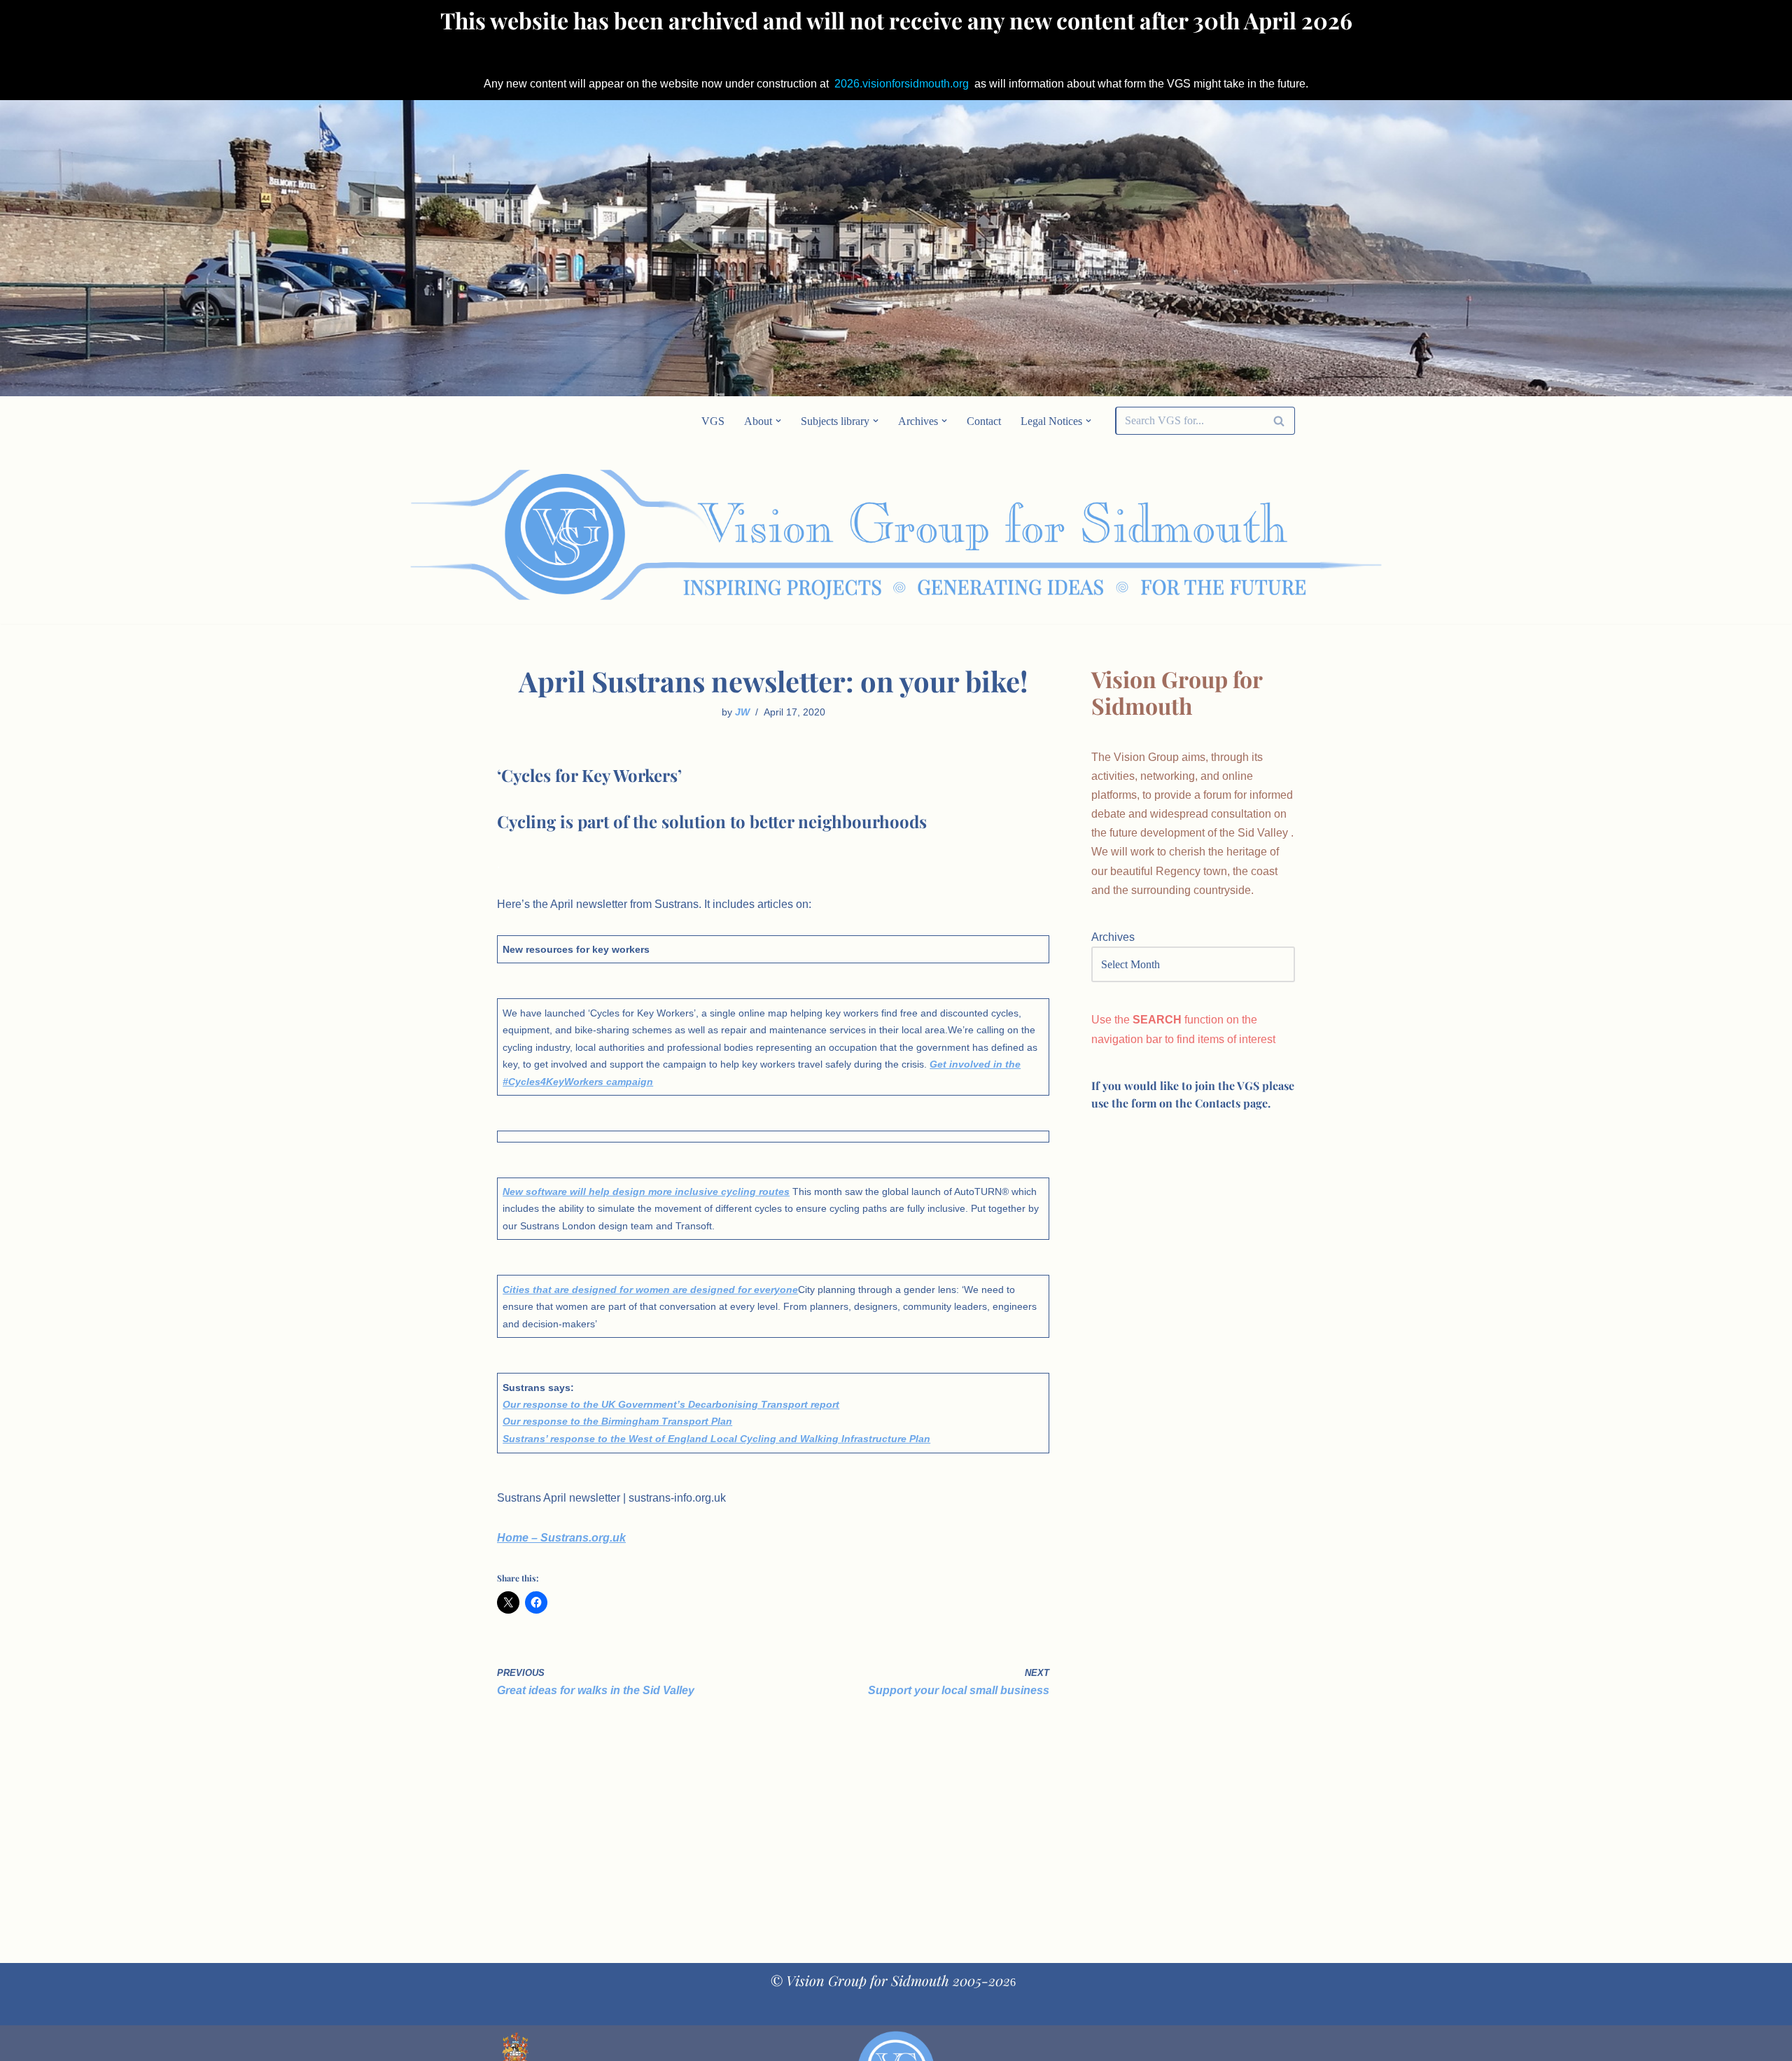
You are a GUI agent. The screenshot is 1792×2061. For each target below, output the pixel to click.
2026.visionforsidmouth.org (902, 84)
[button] (778, 421)
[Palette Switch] (1183, 535)
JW (742, 712)
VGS (713, 421)
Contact (984, 421)
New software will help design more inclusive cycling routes (646, 1192)
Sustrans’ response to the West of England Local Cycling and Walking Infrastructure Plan (716, 1439)
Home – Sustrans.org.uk (561, 1538)
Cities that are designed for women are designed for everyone (650, 1290)
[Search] (1279, 421)
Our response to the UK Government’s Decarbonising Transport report (671, 1404)
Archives (1113, 937)
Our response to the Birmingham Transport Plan (617, 1421)
